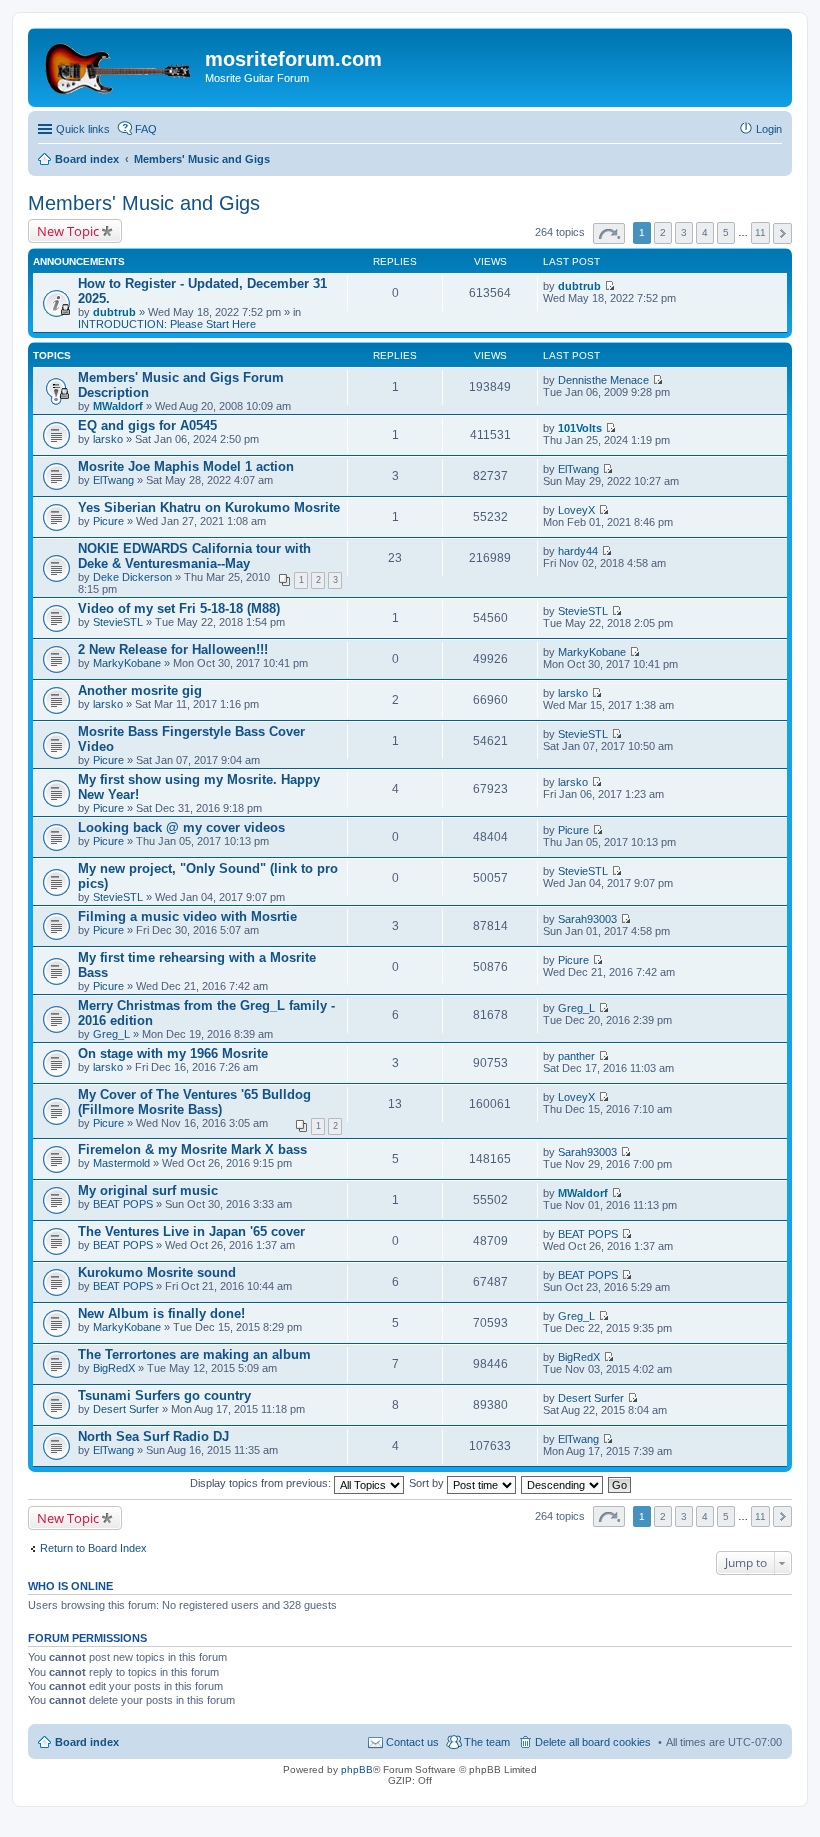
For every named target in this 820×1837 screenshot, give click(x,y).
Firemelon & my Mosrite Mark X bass (192, 1149)
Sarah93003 (587, 919)
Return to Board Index (93, 1548)
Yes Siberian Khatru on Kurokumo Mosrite (209, 507)
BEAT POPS (123, 1204)
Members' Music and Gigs (144, 203)
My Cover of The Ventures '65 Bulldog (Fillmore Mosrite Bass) (194, 1102)
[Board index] (119, 65)
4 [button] (705, 232)
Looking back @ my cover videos (181, 827)
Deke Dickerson (132, 577)
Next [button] (782, 233)
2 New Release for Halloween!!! (173, 649)
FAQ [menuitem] (146, 129)
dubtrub (114, 312)
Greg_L (111, 1034)
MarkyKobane (127, 663)
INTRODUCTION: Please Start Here (167, 324)
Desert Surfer (126, 1409)
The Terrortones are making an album (194, 1354)
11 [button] (760, 232)
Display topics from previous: (262, 1483)
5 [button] (726, 232)
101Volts (580, 428)
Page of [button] (609, 233)
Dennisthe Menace (603, 380)
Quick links (83, 129)
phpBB (357, 1769)
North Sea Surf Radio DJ (153, 1436)
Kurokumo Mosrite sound (157, 1272)
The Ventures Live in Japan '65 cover (191, 1231)
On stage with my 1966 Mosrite (173, 1053)
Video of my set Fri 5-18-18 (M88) (179, 608)
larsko (108, 439)
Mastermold (121, 1163)
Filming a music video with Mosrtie (187, 916)
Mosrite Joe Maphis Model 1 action (186, 466)
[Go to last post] (609, 286)
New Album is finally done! (161, 1313)
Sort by (428, 1483)
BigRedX (114, 1368)
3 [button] (684, 232)
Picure (108, 521)
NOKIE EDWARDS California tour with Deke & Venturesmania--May (194, 556)
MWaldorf (118, 406)
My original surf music (148, 1190)
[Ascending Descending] (563, 1483)
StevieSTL (118, 622)
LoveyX (576, 510)
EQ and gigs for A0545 (147, 425)
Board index (87, 1742)
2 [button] (663, 232)
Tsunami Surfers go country (164, 1395)
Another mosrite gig (140, 690)
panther (576, 1056)
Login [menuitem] (769, 129)
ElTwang (113, 480)
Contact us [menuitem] (412, 1742)
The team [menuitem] (487, 1742)
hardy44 (578, 551)
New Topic (68, 231)
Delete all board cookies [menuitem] (593, 1742)
